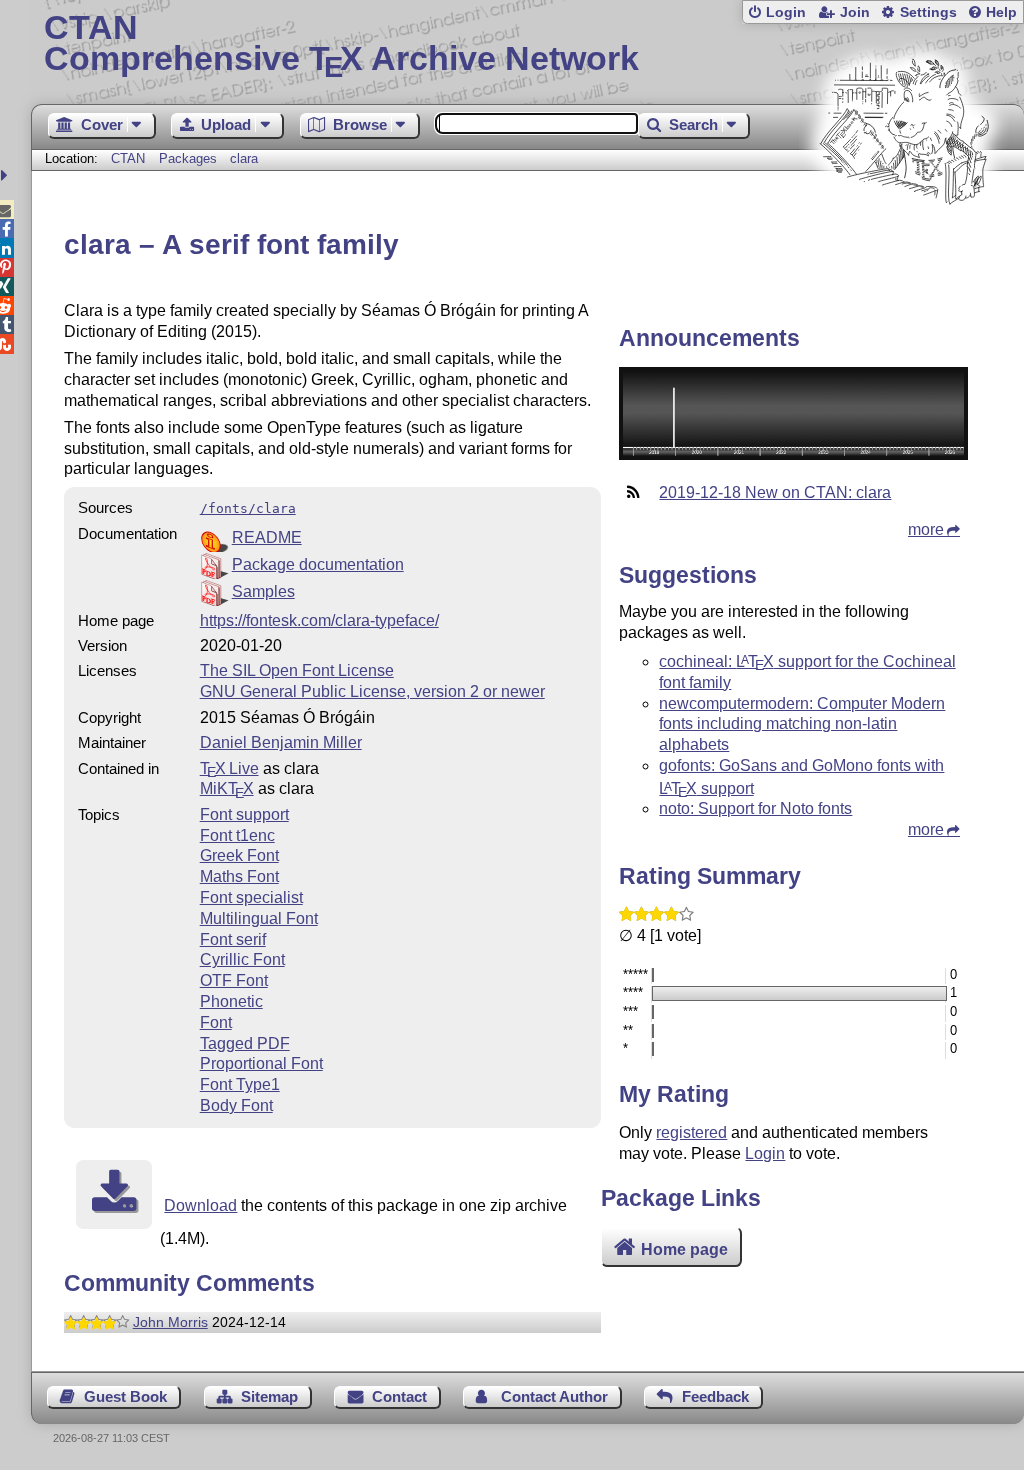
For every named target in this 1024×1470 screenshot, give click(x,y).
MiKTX (227, 788)
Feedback (715, 1396)
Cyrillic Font (242, 959)
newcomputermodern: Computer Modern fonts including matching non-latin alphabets (802, 724)
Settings (928, 12)
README (267, 537)
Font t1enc (237, 835)
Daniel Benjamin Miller (281, 742)
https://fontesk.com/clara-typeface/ (319, 620)
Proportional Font (261, 1063)
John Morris (170, 1322)
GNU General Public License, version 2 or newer (372, 691)
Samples (263, 591)
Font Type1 (240, 1084)
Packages (190, 158)
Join (855, 12)
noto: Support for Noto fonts (755, 808)
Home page (684, 1249)
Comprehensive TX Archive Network (341, 45)
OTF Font (234, 980)
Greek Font (239, 855)
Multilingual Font (259, 918)
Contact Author (554, 1396)
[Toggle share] (6, 175)
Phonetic (231, 1001)
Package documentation (318, 564)
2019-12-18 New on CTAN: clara (775, 492)
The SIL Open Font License (297, 670)
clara (244, 158)
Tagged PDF (245, 1043)
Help (1001, 12)
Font (216, 1022)
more (926, 529)
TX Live (229, 768)
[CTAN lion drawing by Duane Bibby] (904, 242)
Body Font (236, 1105)
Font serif (233, 939)
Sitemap (269, 1396)
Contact (399, 1396)
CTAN (128, 158)
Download (200, 1205)
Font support (244, 814)
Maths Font (239, 876)
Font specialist (251, 897)
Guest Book (125, 1396)
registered (691, 1132)
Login (786, 12)
